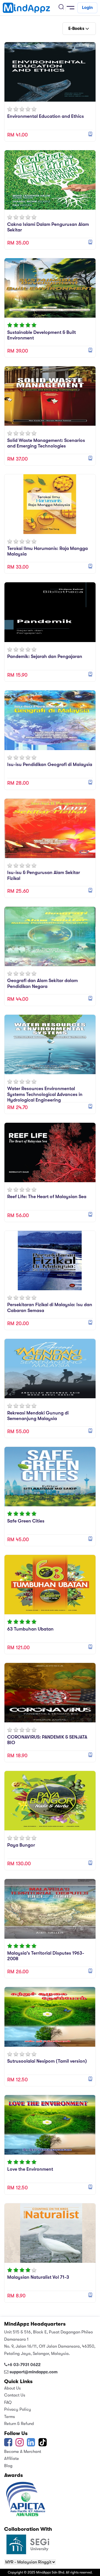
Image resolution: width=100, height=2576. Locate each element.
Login (87, 8)
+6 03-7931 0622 (24, 2365)
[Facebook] (8, 2444)
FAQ (8, 2402)
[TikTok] (43, 2444)
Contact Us (15, 2395)
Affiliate (12, 2458)
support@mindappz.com (33, 2372)
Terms (10, 2417)
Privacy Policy (18, 2409)
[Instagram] (20, 2444)
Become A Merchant (23, 2451)
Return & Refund (19, 2424)
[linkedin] (31, 2444)
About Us (12, 2388)
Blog (8, 2466)
